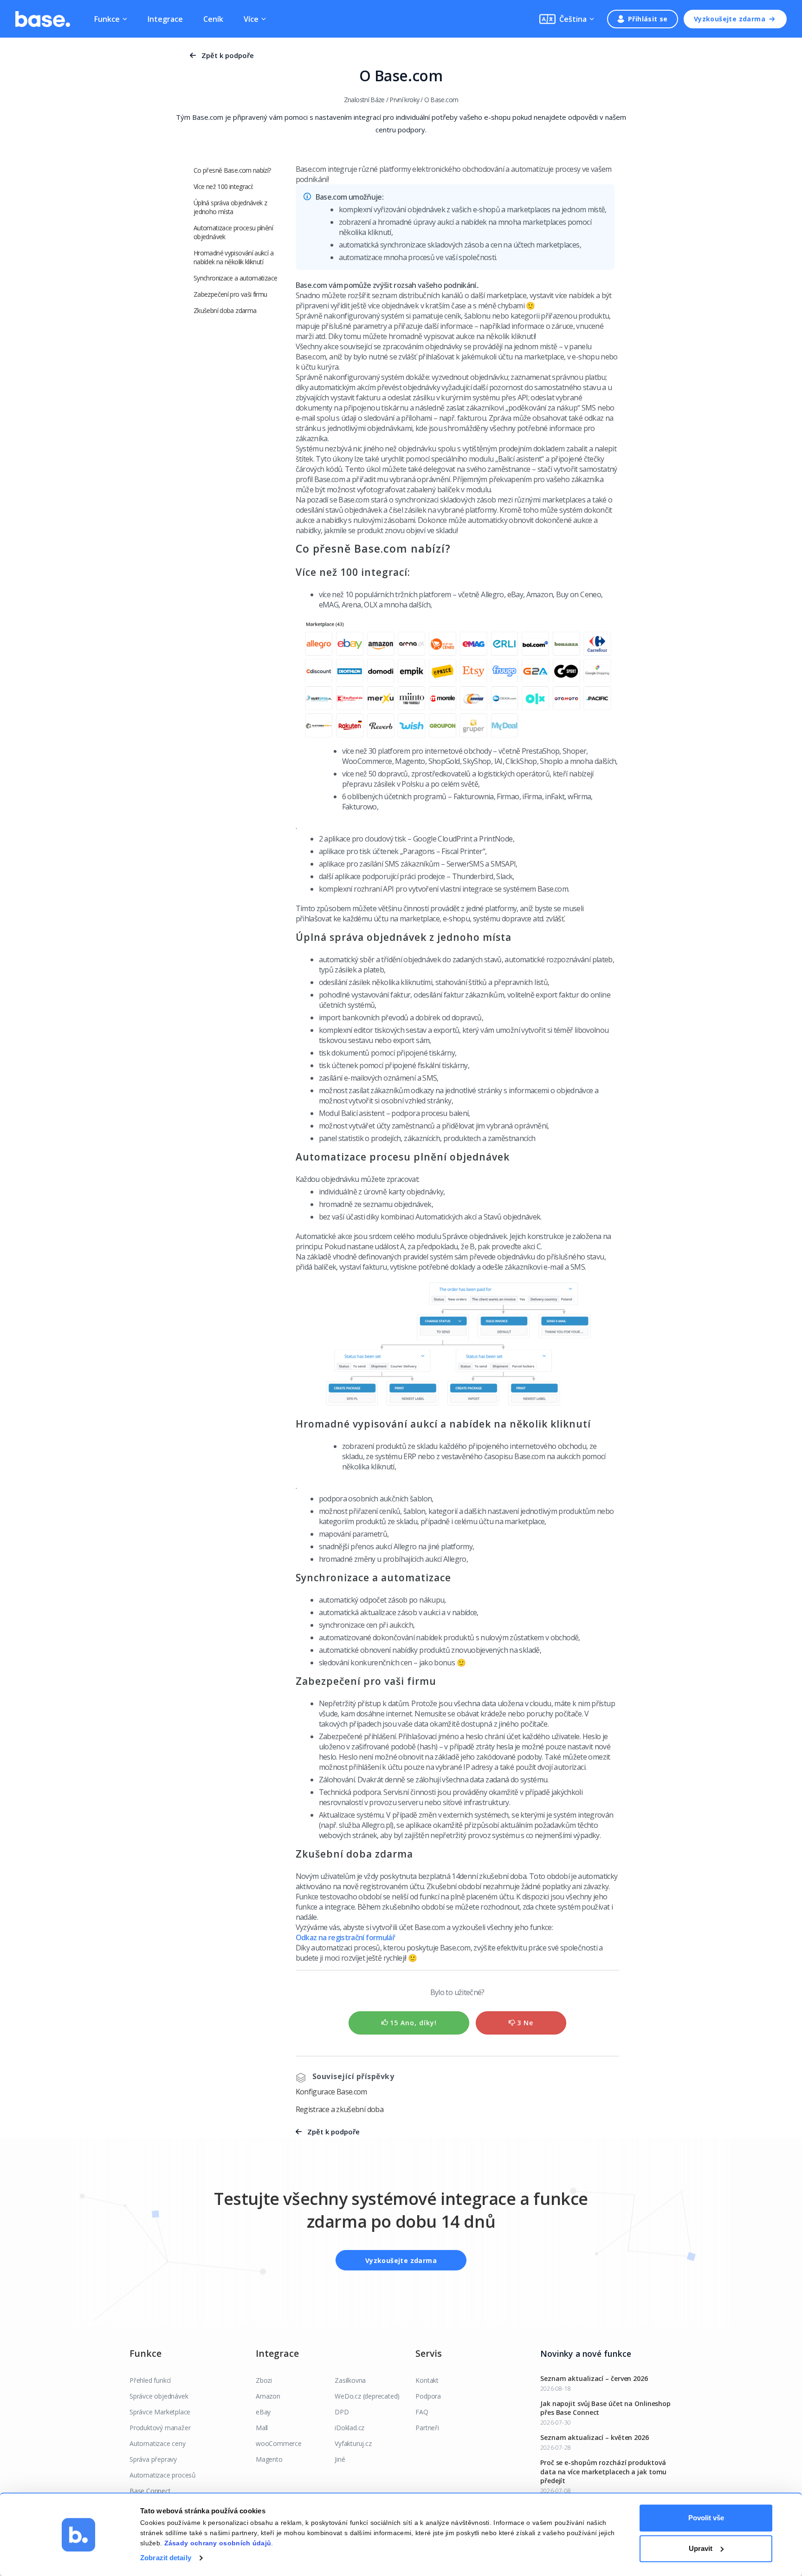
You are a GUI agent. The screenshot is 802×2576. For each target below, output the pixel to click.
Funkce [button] (107, 19)
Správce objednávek (159, 2396)
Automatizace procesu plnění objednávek (233, 241)
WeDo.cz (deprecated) (367, 2396)
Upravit (701, 2548)
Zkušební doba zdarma (225, 319)
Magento (269, 2459)
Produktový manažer (160, 2428)
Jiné (340, 2459)
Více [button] (251, 19)
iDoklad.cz (349, 2428)
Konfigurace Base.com (331, 2092)
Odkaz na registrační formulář (346, 1937)
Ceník (213, 19)
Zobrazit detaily (166, 2558)
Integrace (165, 19)
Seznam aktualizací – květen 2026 (595, 2437)
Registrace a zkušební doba (340, 2109)
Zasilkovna (350, 2380)
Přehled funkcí (150, 2380)
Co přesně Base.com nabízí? (226, 175)
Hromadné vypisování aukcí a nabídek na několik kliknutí (233, 266)
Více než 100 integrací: (223, 195)
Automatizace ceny (158, 2443)
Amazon (268, 2396)
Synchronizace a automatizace (235, 287)
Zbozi (264, 2380)
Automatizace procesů (163, 2475)
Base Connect (150, 2491)
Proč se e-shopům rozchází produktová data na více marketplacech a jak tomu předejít (603, 2472)
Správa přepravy (153, 2459)
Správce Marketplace (160, 2412)
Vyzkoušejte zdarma (730, 19)
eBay (263, 2412)
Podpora (428, 2396)
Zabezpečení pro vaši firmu (230, 303)
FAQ (422, 2412)
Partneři (427, 2428)
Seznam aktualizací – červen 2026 (594, 2378)
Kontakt (427, 2380)
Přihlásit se (648, 19)
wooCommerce (279, 2443)
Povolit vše (706, 2518)
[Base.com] (43, 19)
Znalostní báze (364, 100)
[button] (567, 19)
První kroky (404, 100)
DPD (342, 2412)
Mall (262, 2428)
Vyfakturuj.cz (353, 2443)
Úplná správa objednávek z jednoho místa (230, 216)
